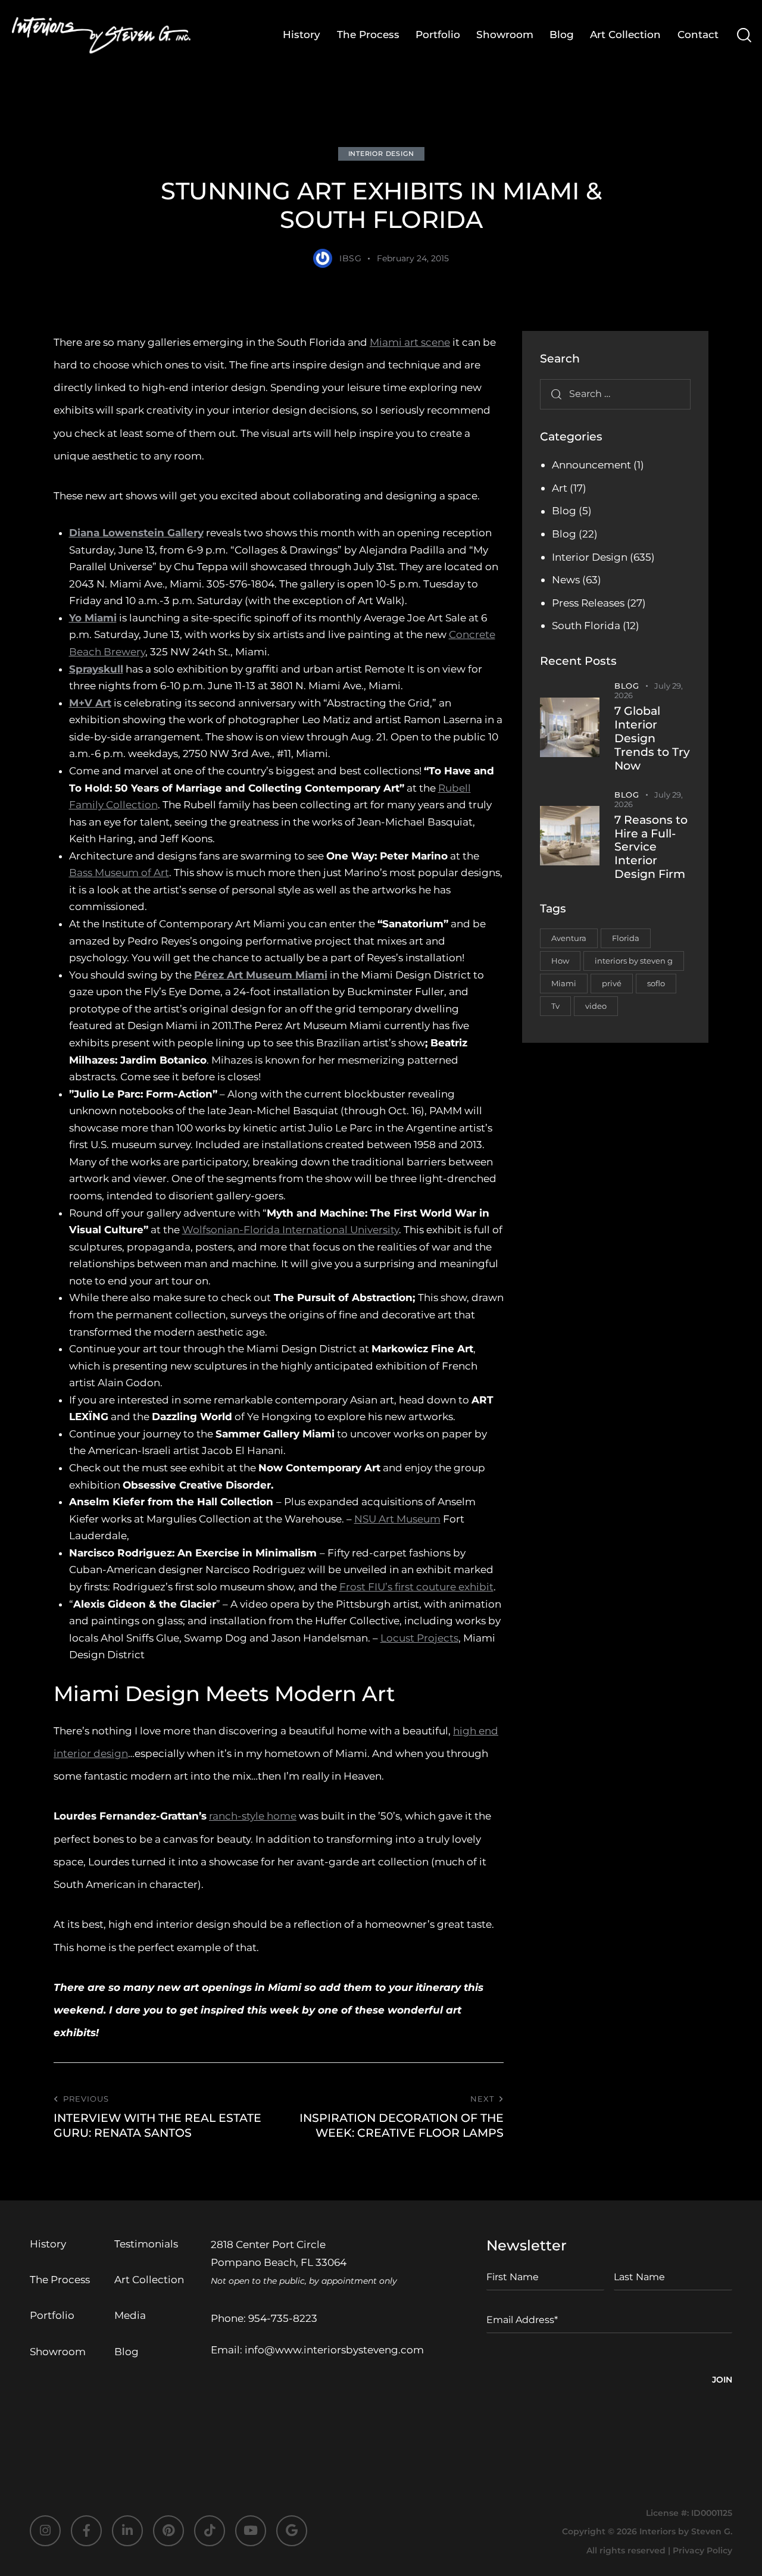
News (566, 580)
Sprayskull (96, 669)
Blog (564, 511)
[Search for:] (615, 393)
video (596, 1006)
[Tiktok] (210, 2531)
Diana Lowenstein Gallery (136, 533)
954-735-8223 (283, 2318)
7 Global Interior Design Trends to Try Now (652, 738)
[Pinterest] (168, 2531)
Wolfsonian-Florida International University (291, 1230)
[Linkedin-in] (127, 2531)
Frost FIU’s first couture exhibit (416, 1587)
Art (560, 488)
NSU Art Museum (397, 1519)
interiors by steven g (634, 961)
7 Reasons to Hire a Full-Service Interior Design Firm (651, 847)
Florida (626, 938)
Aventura (569, 938)
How (560, 961)
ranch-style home (253, 1816)
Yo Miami (93, 618)
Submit (722, 2381)
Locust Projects (419, 1638)
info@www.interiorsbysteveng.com (334, 2350)
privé (612, 983)
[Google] (292, 2531)
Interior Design (381, 154)
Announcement (591, 465)
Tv (555, 1006)
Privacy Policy (702, 2550)
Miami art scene (410, 342)
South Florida (586, 626)
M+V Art (90, 703)
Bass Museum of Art (119, 873)
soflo (656, 983)
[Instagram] (45, 2531)
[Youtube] (251, 2531)
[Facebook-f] (86, 2531)
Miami (564, 983)
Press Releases (588, 603)
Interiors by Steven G (685, 2531)
